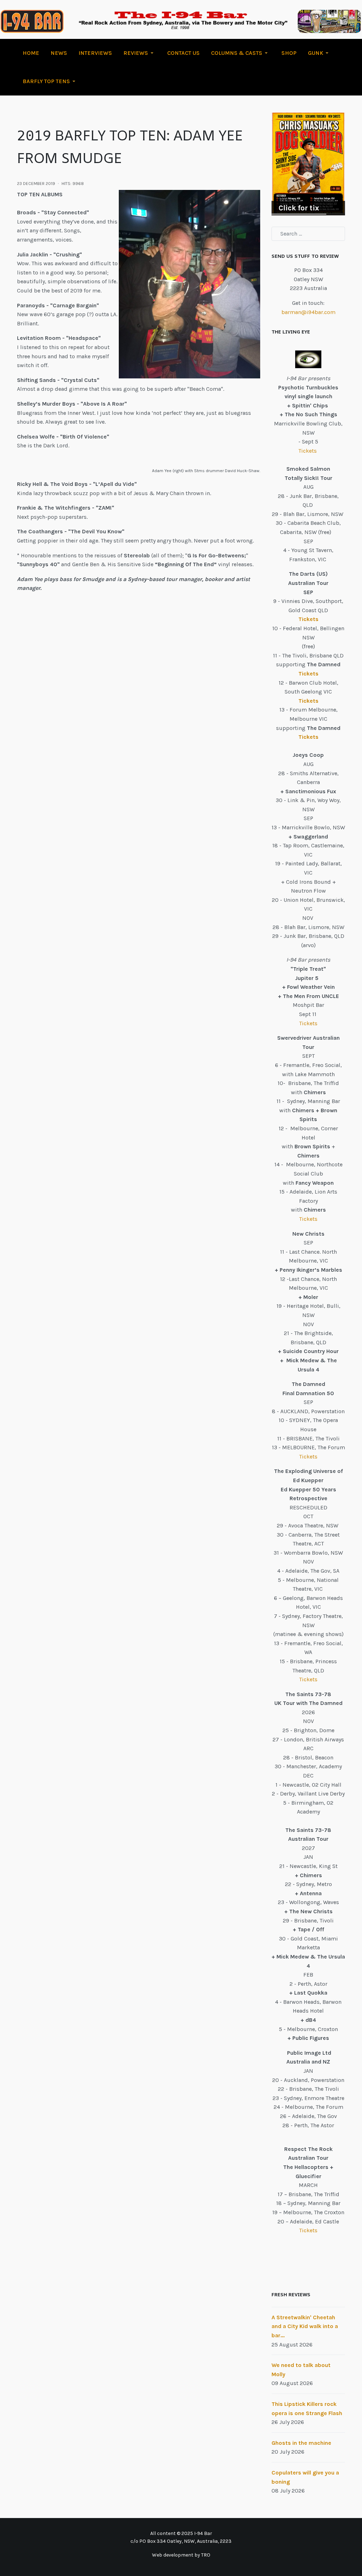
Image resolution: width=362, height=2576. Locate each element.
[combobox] (308, 234)
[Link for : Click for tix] (308, 164)
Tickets (308, 451)
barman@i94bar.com (308, 312)
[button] (140, 53)
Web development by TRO (181, 2555)
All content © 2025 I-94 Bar (181, 2533)
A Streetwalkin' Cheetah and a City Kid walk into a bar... (305, 2326)
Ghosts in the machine (301, 2443)
